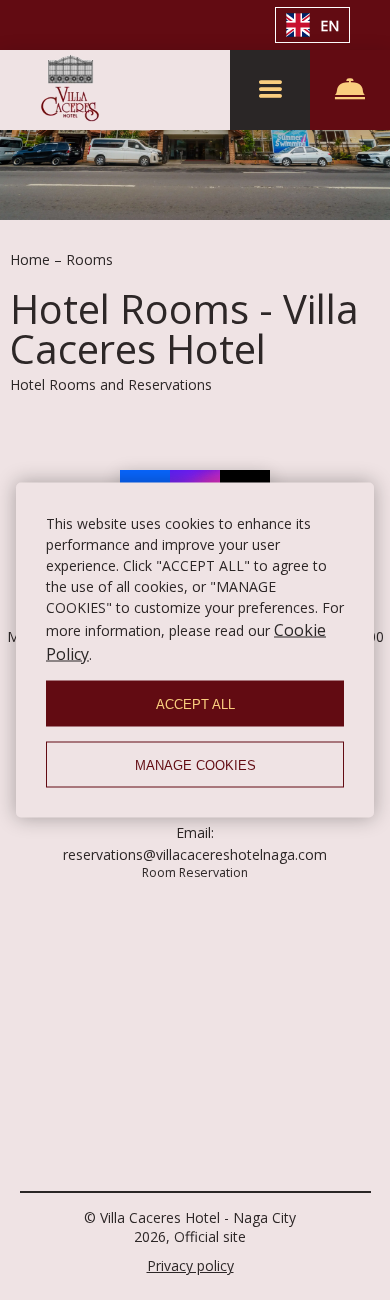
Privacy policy (190, 1265)
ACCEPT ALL (195, 703)
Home (32, 259)
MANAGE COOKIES (195, 764)
